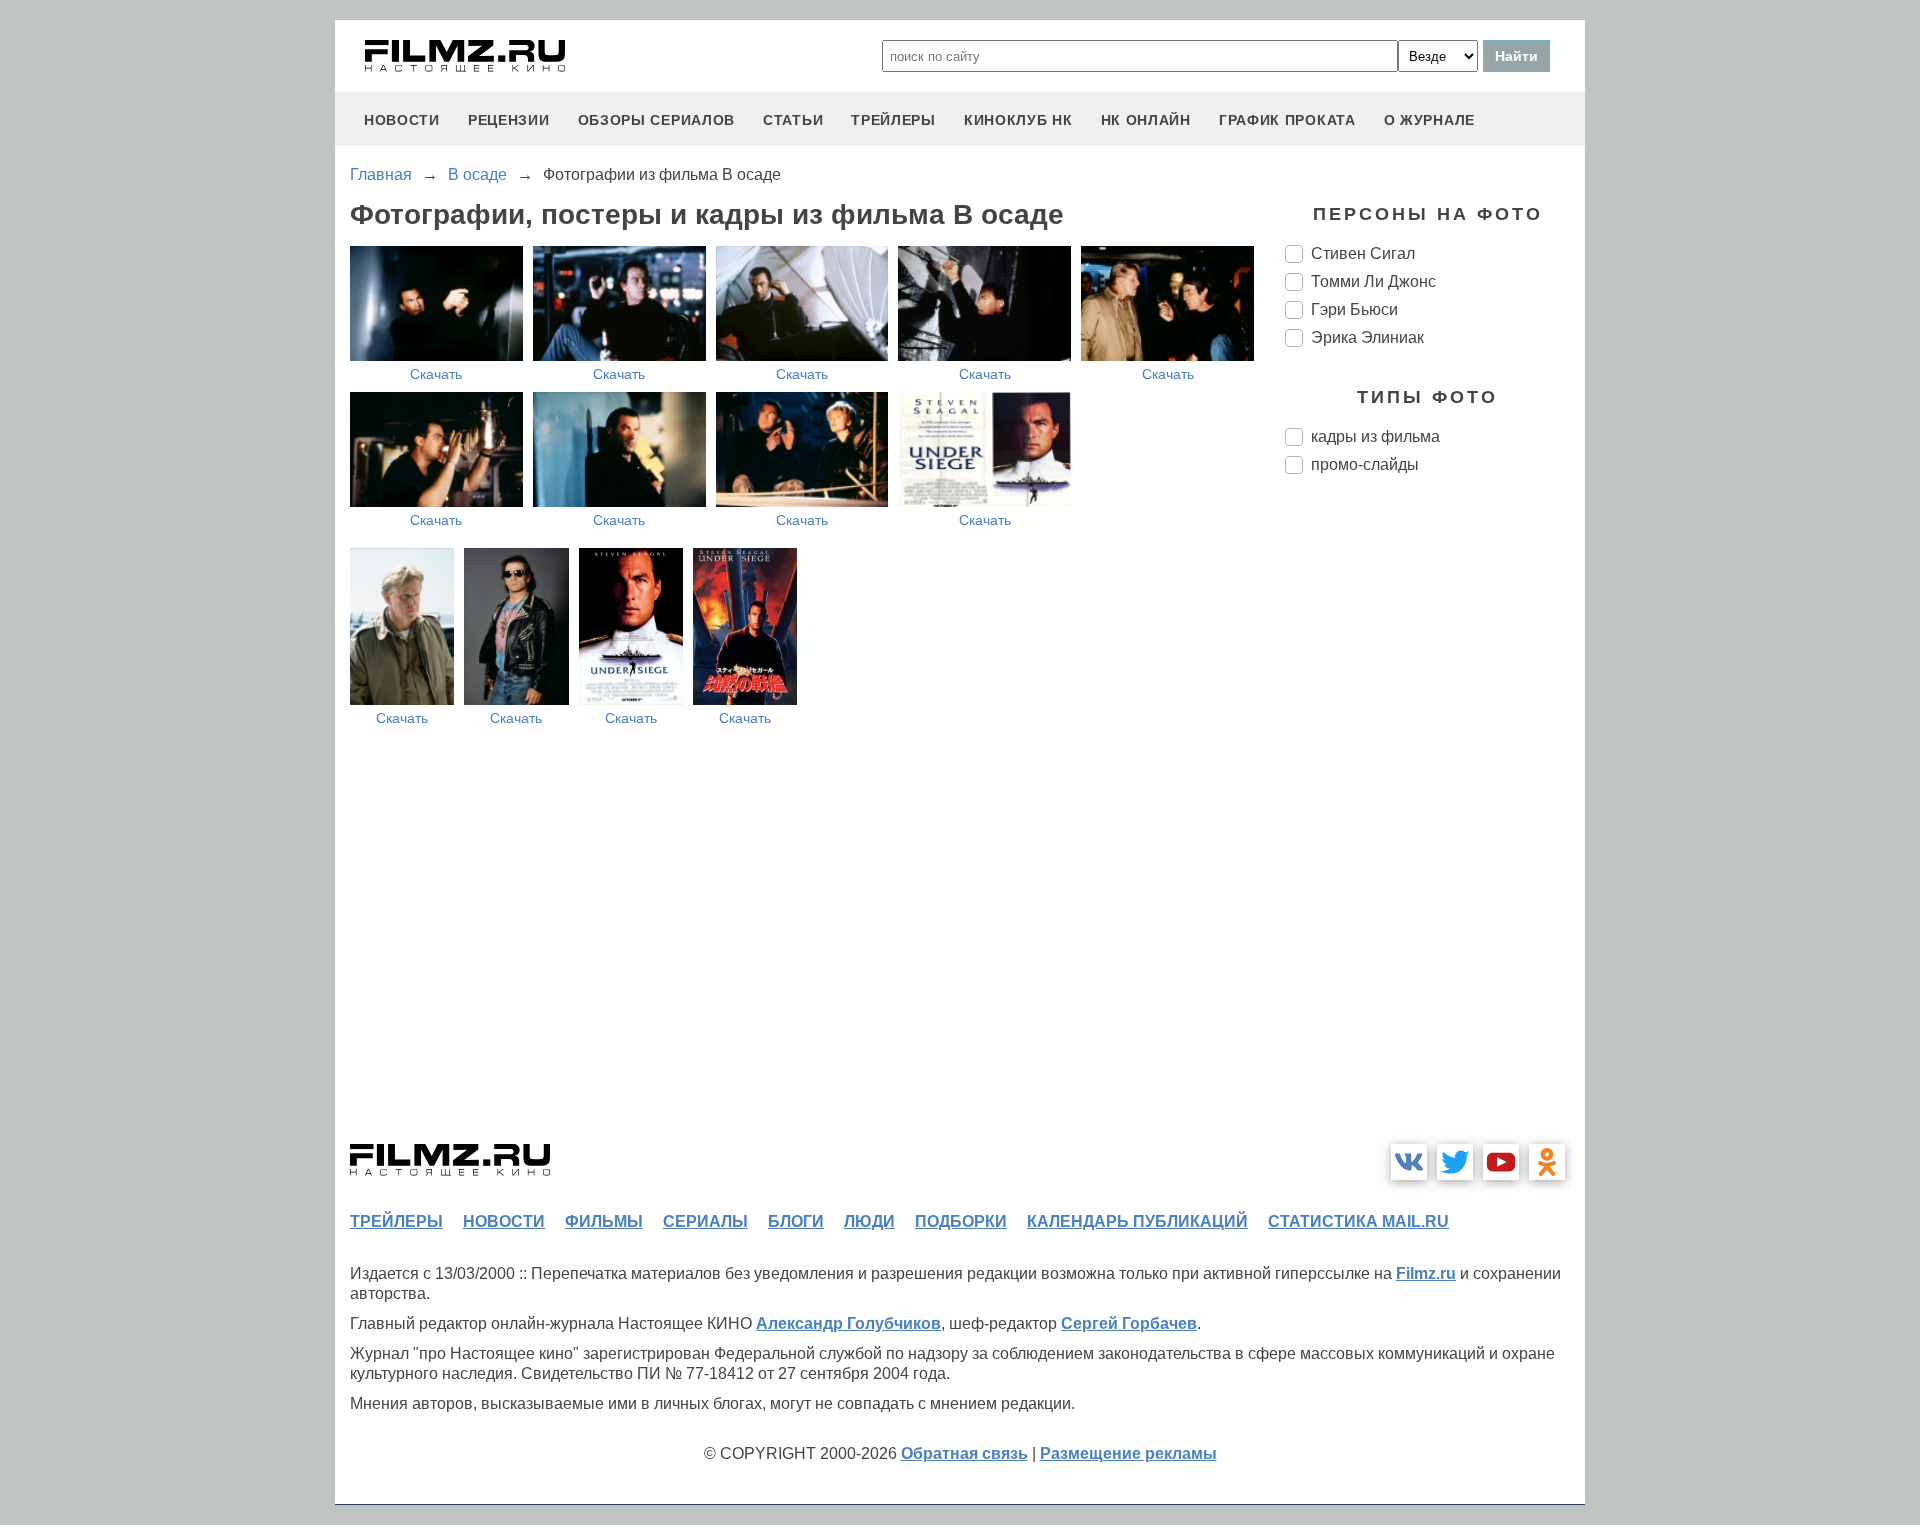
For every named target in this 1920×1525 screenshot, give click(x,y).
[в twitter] (1455, 1162)
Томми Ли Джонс (1373, 281)
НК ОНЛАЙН (1146, 120)
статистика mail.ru (1358, 1221)
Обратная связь (964, 1453)
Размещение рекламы (1128, 1453)
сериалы (705, 1221)
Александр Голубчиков (848, 1323)
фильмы (604, 1221)
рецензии (509, 120)
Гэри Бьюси (1354, 309)
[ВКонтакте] (1409, 1162)
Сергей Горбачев (1129, 1323)
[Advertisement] (1435, 824)
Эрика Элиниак (1367, 337)
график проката (1287, 120)
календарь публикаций (1137, 1221)
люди (869, 1221)
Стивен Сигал (1363, 253)
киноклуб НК (1018, 120)
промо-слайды (1365, 464)
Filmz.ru (1426, 1273)
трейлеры (893, 120)
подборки (961, 1221)
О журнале (1429, 120)
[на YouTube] (1501, 1162)
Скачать (436, 374)
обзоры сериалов (657, 120)
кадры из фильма (1375, 436)
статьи (793, 120)
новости (402, 120)
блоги (796, 1221)
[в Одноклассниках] (1547, 1162)
